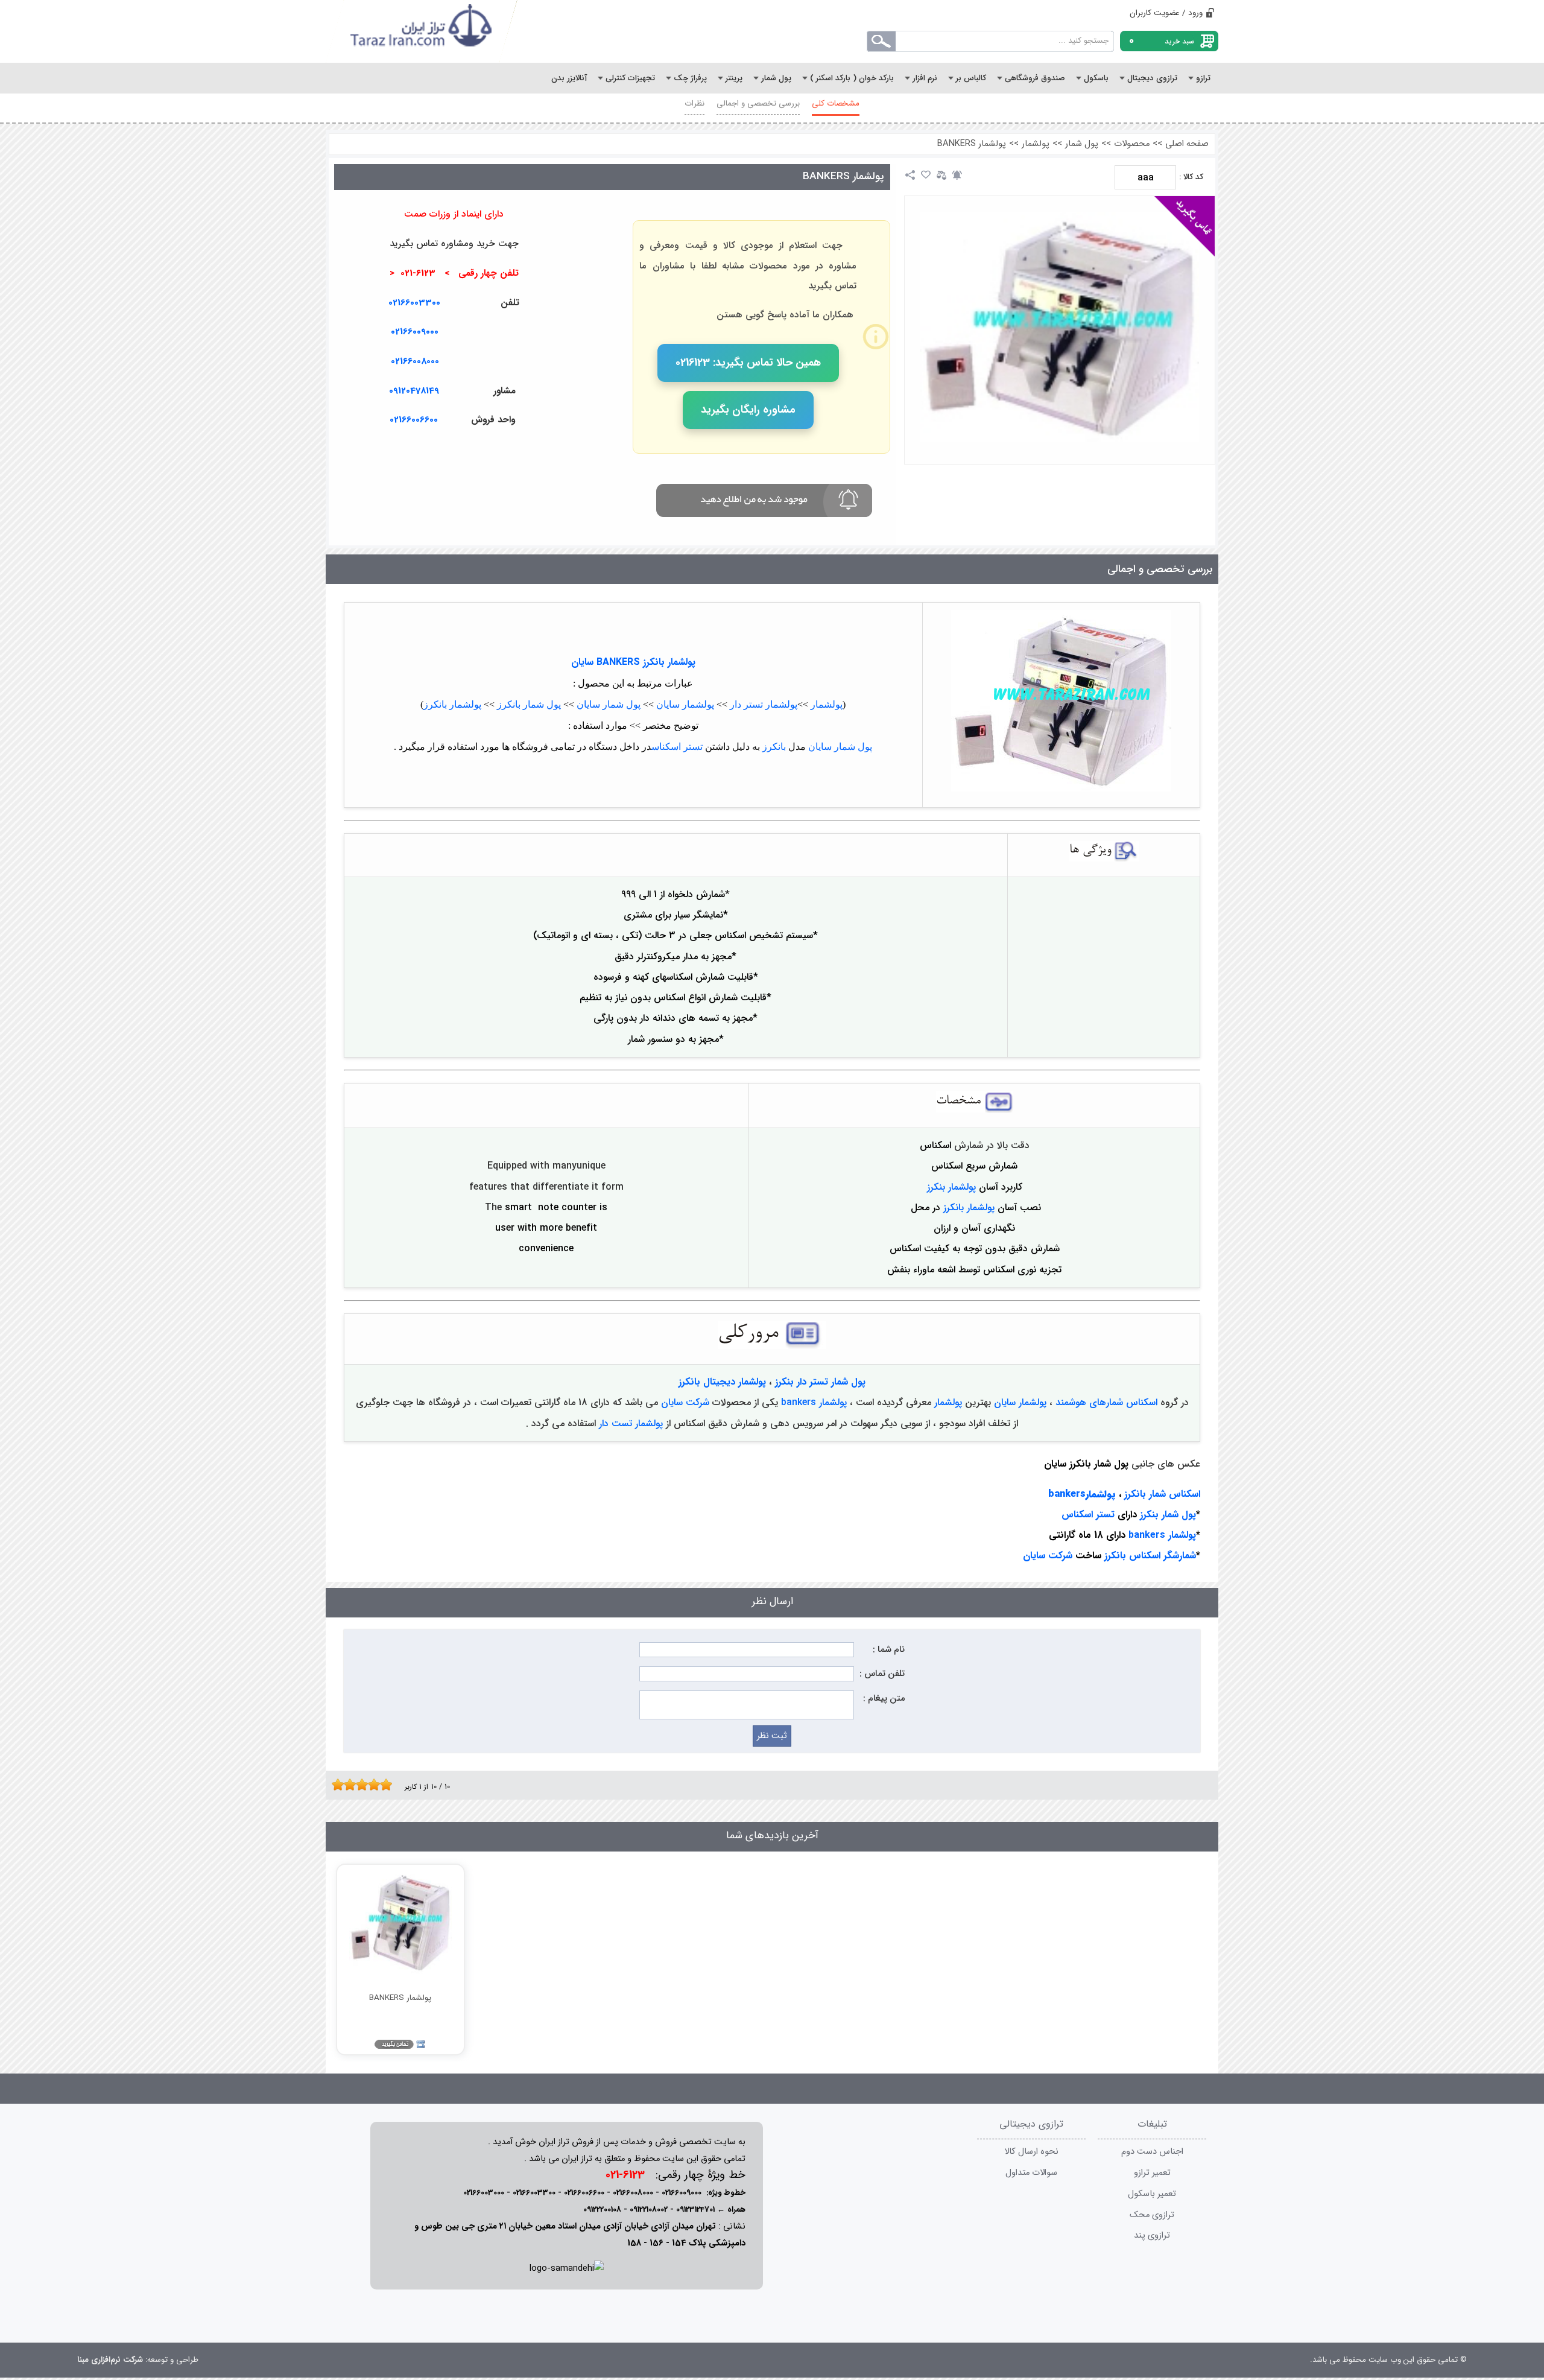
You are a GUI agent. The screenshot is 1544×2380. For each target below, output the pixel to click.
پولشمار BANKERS (972, 144)
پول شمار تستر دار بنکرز (820, 1382)
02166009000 (415, 332)
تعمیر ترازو (1152, 2173)
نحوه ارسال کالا (1031, 2152)
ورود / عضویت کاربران (1166, 13)
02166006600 (584, 2193)
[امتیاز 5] (359, 1785)
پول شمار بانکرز (529, 704)
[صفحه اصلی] (422, 31)
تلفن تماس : (882, 1674)
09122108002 (649, 2210)
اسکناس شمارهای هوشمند (1106, 1402)
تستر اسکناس (677, 747)
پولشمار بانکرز (669, 662)
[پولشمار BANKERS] (1059, 327)
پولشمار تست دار (631, 1423)
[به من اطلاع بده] (957, 175)
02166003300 (414, 303)
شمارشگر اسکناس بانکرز (1150, 1556)
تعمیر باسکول (1152, 2194)
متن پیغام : (884, 1699)
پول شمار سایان (609, 704)
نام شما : (889, 1650)
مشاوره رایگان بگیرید (748, 410)
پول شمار (1082, 144)
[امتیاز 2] (341, 1785)
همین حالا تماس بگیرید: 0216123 (748, 363)
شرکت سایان (685, 1402)
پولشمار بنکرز (951, 1187)
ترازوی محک (1152, 2215)
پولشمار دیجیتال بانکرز (722, 1382)
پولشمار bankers (812, 1402)
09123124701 (695, 2210)
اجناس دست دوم (1152, 2152)
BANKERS (618, 662)
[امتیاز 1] (335, 1785)
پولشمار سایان (685, 704)
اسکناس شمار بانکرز (1162, 1494)
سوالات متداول (1031, 2173)
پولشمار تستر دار (764, 704)
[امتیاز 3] (347, 1785)
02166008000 (415, 361)
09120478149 (414, 391)
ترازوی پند (1152, 2236)
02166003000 (484, 2193)
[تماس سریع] (567, 449)
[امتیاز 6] (365, 1785)
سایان (582, 662)
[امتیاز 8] (377, 1785)
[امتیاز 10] (389, 1785)
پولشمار (1036, 144)
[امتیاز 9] (383, 1785)
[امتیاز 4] (353, 1785)
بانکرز (774, 747)
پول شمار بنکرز (1166, 1515)
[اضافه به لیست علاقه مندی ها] (926, 175)
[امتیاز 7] (371, 1785)
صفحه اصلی (1187, 144)
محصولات (1132, 144)
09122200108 (602, 2210)
